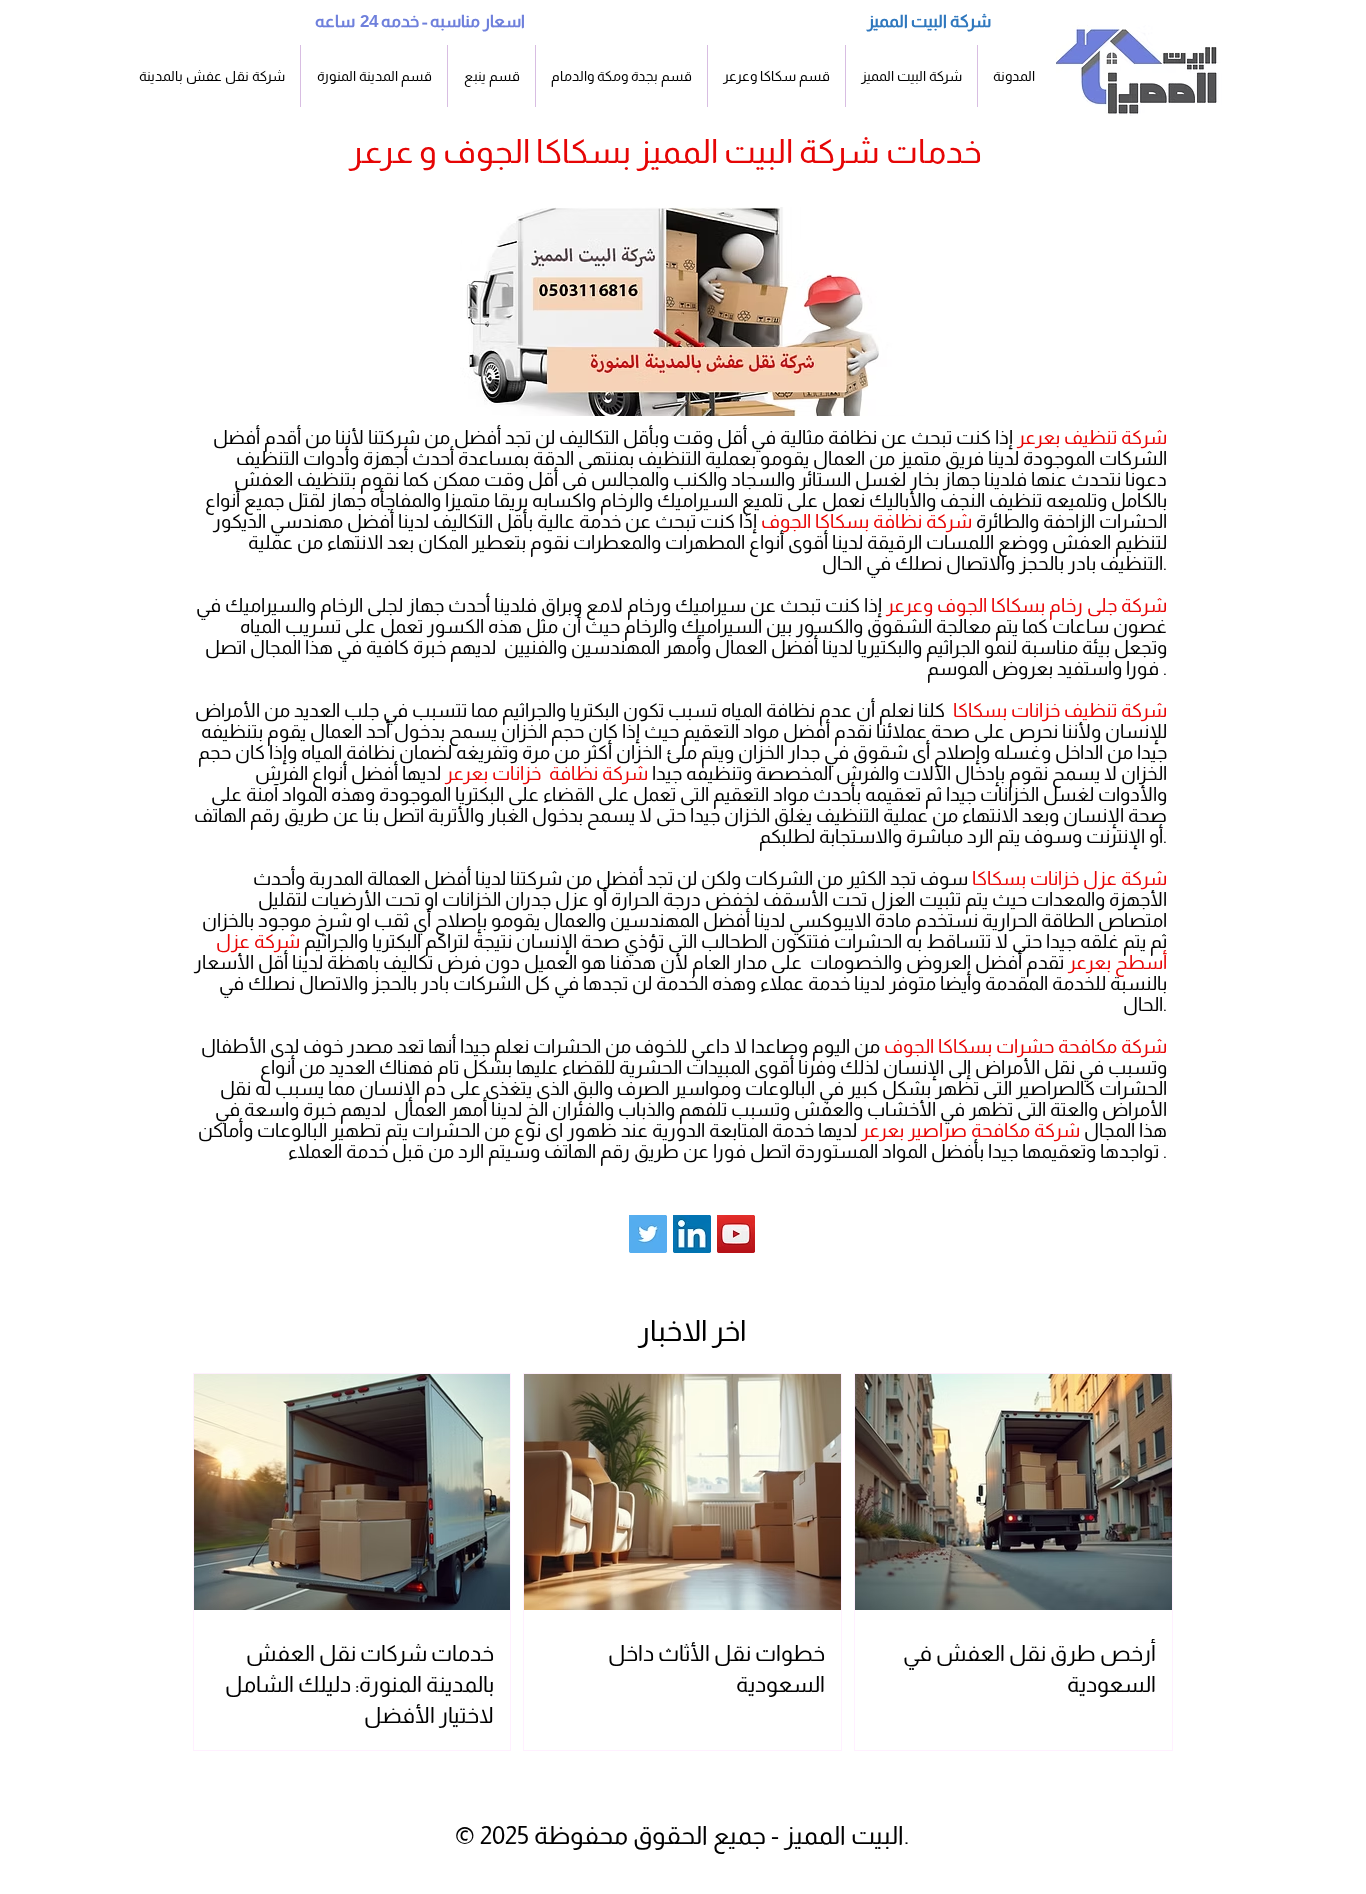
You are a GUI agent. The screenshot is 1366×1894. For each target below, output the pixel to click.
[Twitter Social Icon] (648, 1234)
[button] (374, 76)
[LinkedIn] (692, 1234)
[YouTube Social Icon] (736, 1234)
